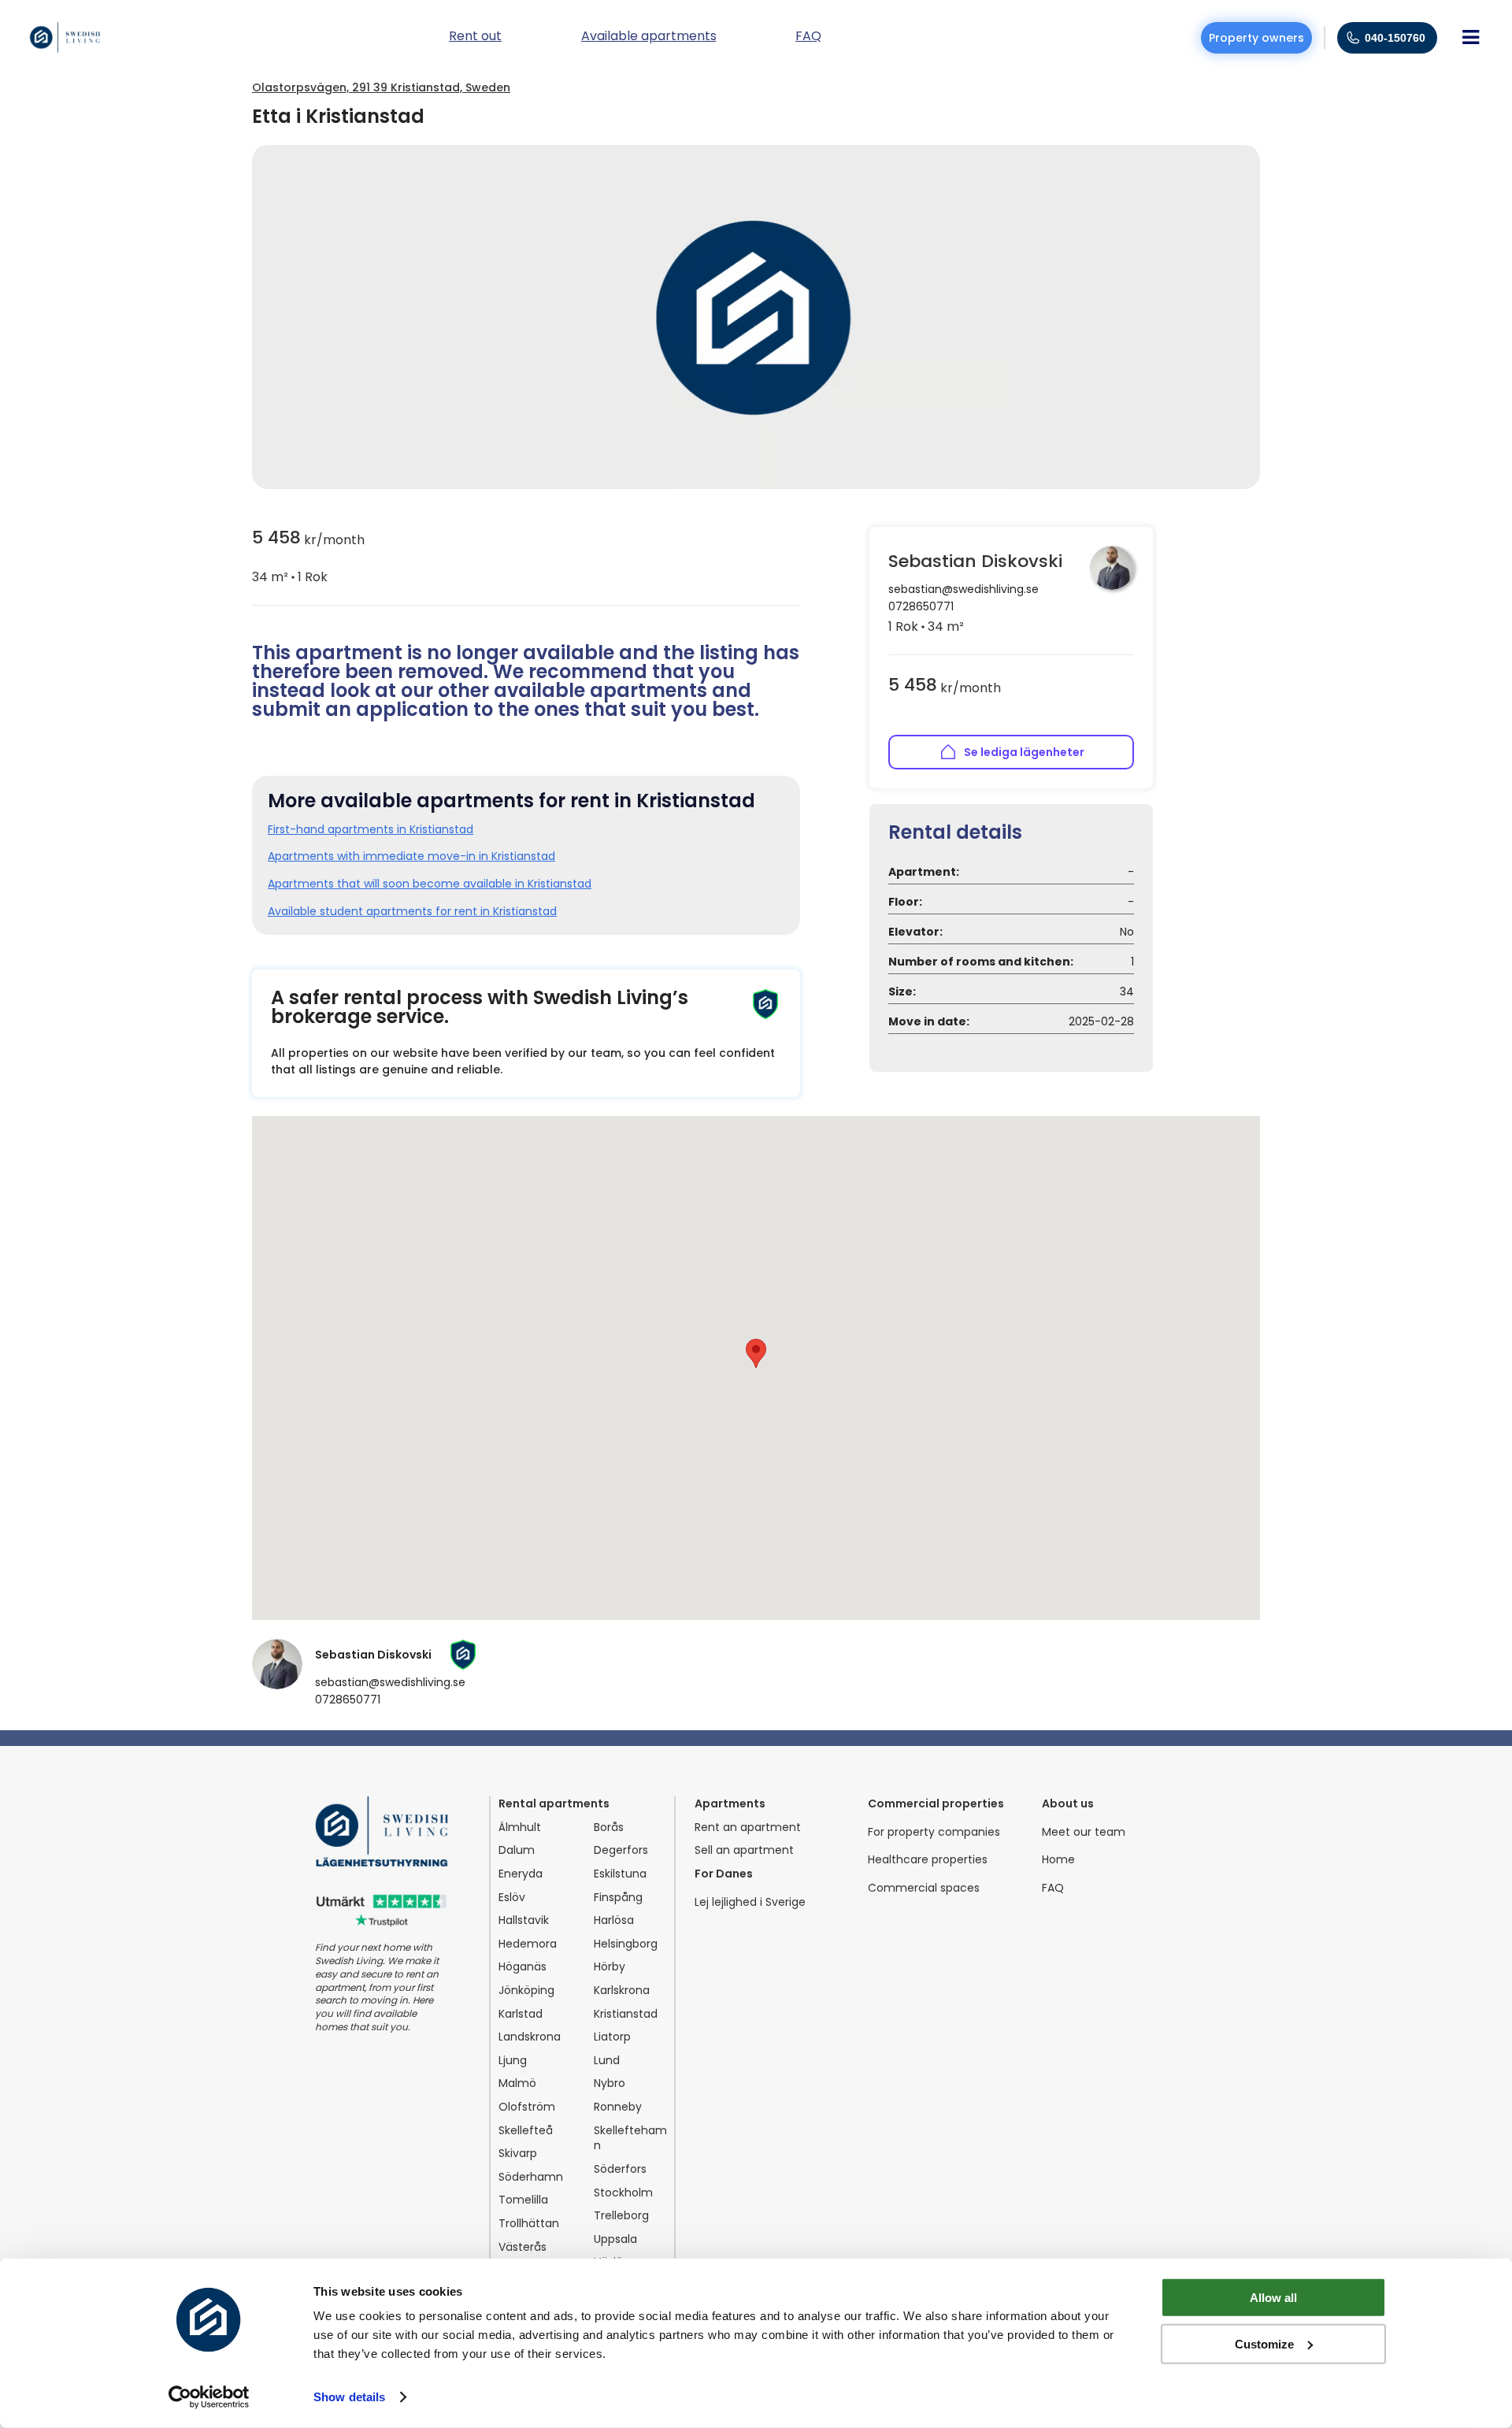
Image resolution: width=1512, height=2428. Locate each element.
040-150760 (1395, 38)
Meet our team (1084, 1832)
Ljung (513, 2061)
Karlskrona (622, 1991)
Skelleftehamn (630, 2139)
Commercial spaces (924, 1888)
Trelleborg (621, 2216)
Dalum (517, 1850)
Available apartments (649, 37)
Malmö (517, 2083)
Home (1058, 1860)
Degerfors (621, 1850)
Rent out (475, 37)
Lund (607, 2061)
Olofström (527, 2107)
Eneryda (521, 1874)
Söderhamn (531, 2177)
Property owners (1256, 38)
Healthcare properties (928, 1860)
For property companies (934, 1832)
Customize (1264, 2343)
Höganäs (523, 1967)
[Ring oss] (1353, 38)
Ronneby (618, 2107)
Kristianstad (626, 2014)
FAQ (1053, 1888)
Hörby (610, 1967)
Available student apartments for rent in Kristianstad (412, 912)
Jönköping (526, 1991)
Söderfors (620, 2169)
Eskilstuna (620, 1874)
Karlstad (521, 2014)
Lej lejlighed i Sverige (750, 1902)
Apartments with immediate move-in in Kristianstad (411, 856)
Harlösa (614, 1920)
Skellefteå (526, 2131)
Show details (349, 2397)
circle (293, 577)
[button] (756, 1353)
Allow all (1273, 2298)
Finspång (618, 1898)
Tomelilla (523, 2200)
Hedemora (528, 1944)
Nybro (610, 2083)
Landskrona (530, 2037)
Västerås (523, 2247)
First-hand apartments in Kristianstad (371, 830)
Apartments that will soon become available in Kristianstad (430, 884)
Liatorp (612, 2037)
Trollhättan (529, 2224)
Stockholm (623, 2193)
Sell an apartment (744, 1850)
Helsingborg (626, 1944)
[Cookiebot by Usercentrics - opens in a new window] (209, 2397)
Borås (609, 1827)
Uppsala (615, 2239)
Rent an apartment (748, 1827)
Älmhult (520, 1827)
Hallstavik (524, 1920)
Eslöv (512, 1898)
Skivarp (518, 2154)
